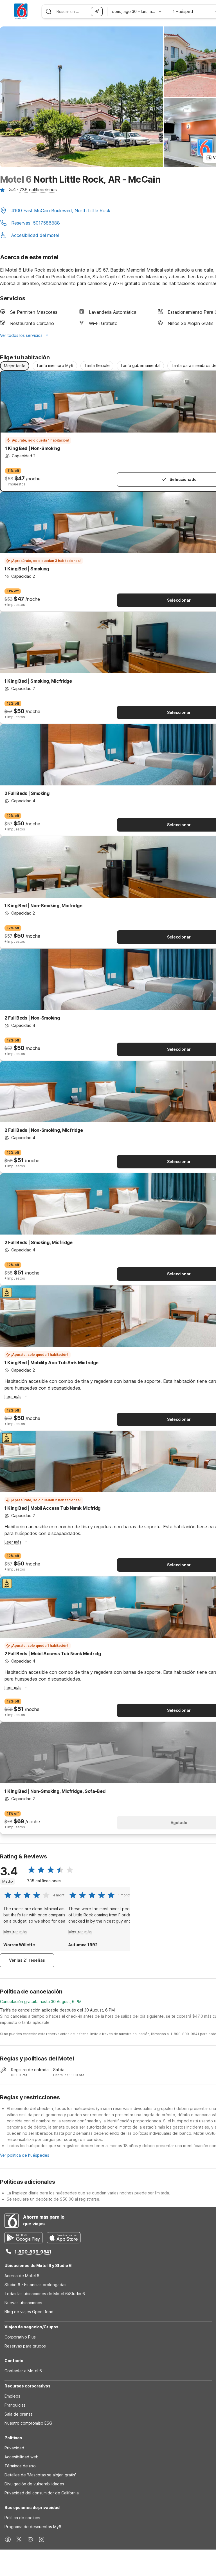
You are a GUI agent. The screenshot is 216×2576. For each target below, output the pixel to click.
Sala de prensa (19, 2414)
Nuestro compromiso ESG (28, 2423)
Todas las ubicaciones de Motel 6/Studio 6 (45, 2294)
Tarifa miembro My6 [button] (55, 365)
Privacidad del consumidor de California (42, 2493)
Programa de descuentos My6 (33, 2527)
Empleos (12, 2396)
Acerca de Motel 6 (22, 2276)
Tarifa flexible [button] (97, 365)
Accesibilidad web (22, 2457)
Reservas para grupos (25, 2346)
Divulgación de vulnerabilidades (34, 2484)
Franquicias (15, 2405)
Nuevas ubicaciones (23, 2303)
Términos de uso (20, 2466)
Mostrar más (15, 1932)
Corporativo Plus (20, 2337)
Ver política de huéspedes (25, 2155)
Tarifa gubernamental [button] (140, 365)
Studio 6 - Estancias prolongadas (35, 2285)
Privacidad (14, 2448)
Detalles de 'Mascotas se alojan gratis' (40, 2475)
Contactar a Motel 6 (23, 2371)
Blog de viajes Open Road (29, 2312)
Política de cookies (22, 2518)
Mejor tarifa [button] (15, 366)
